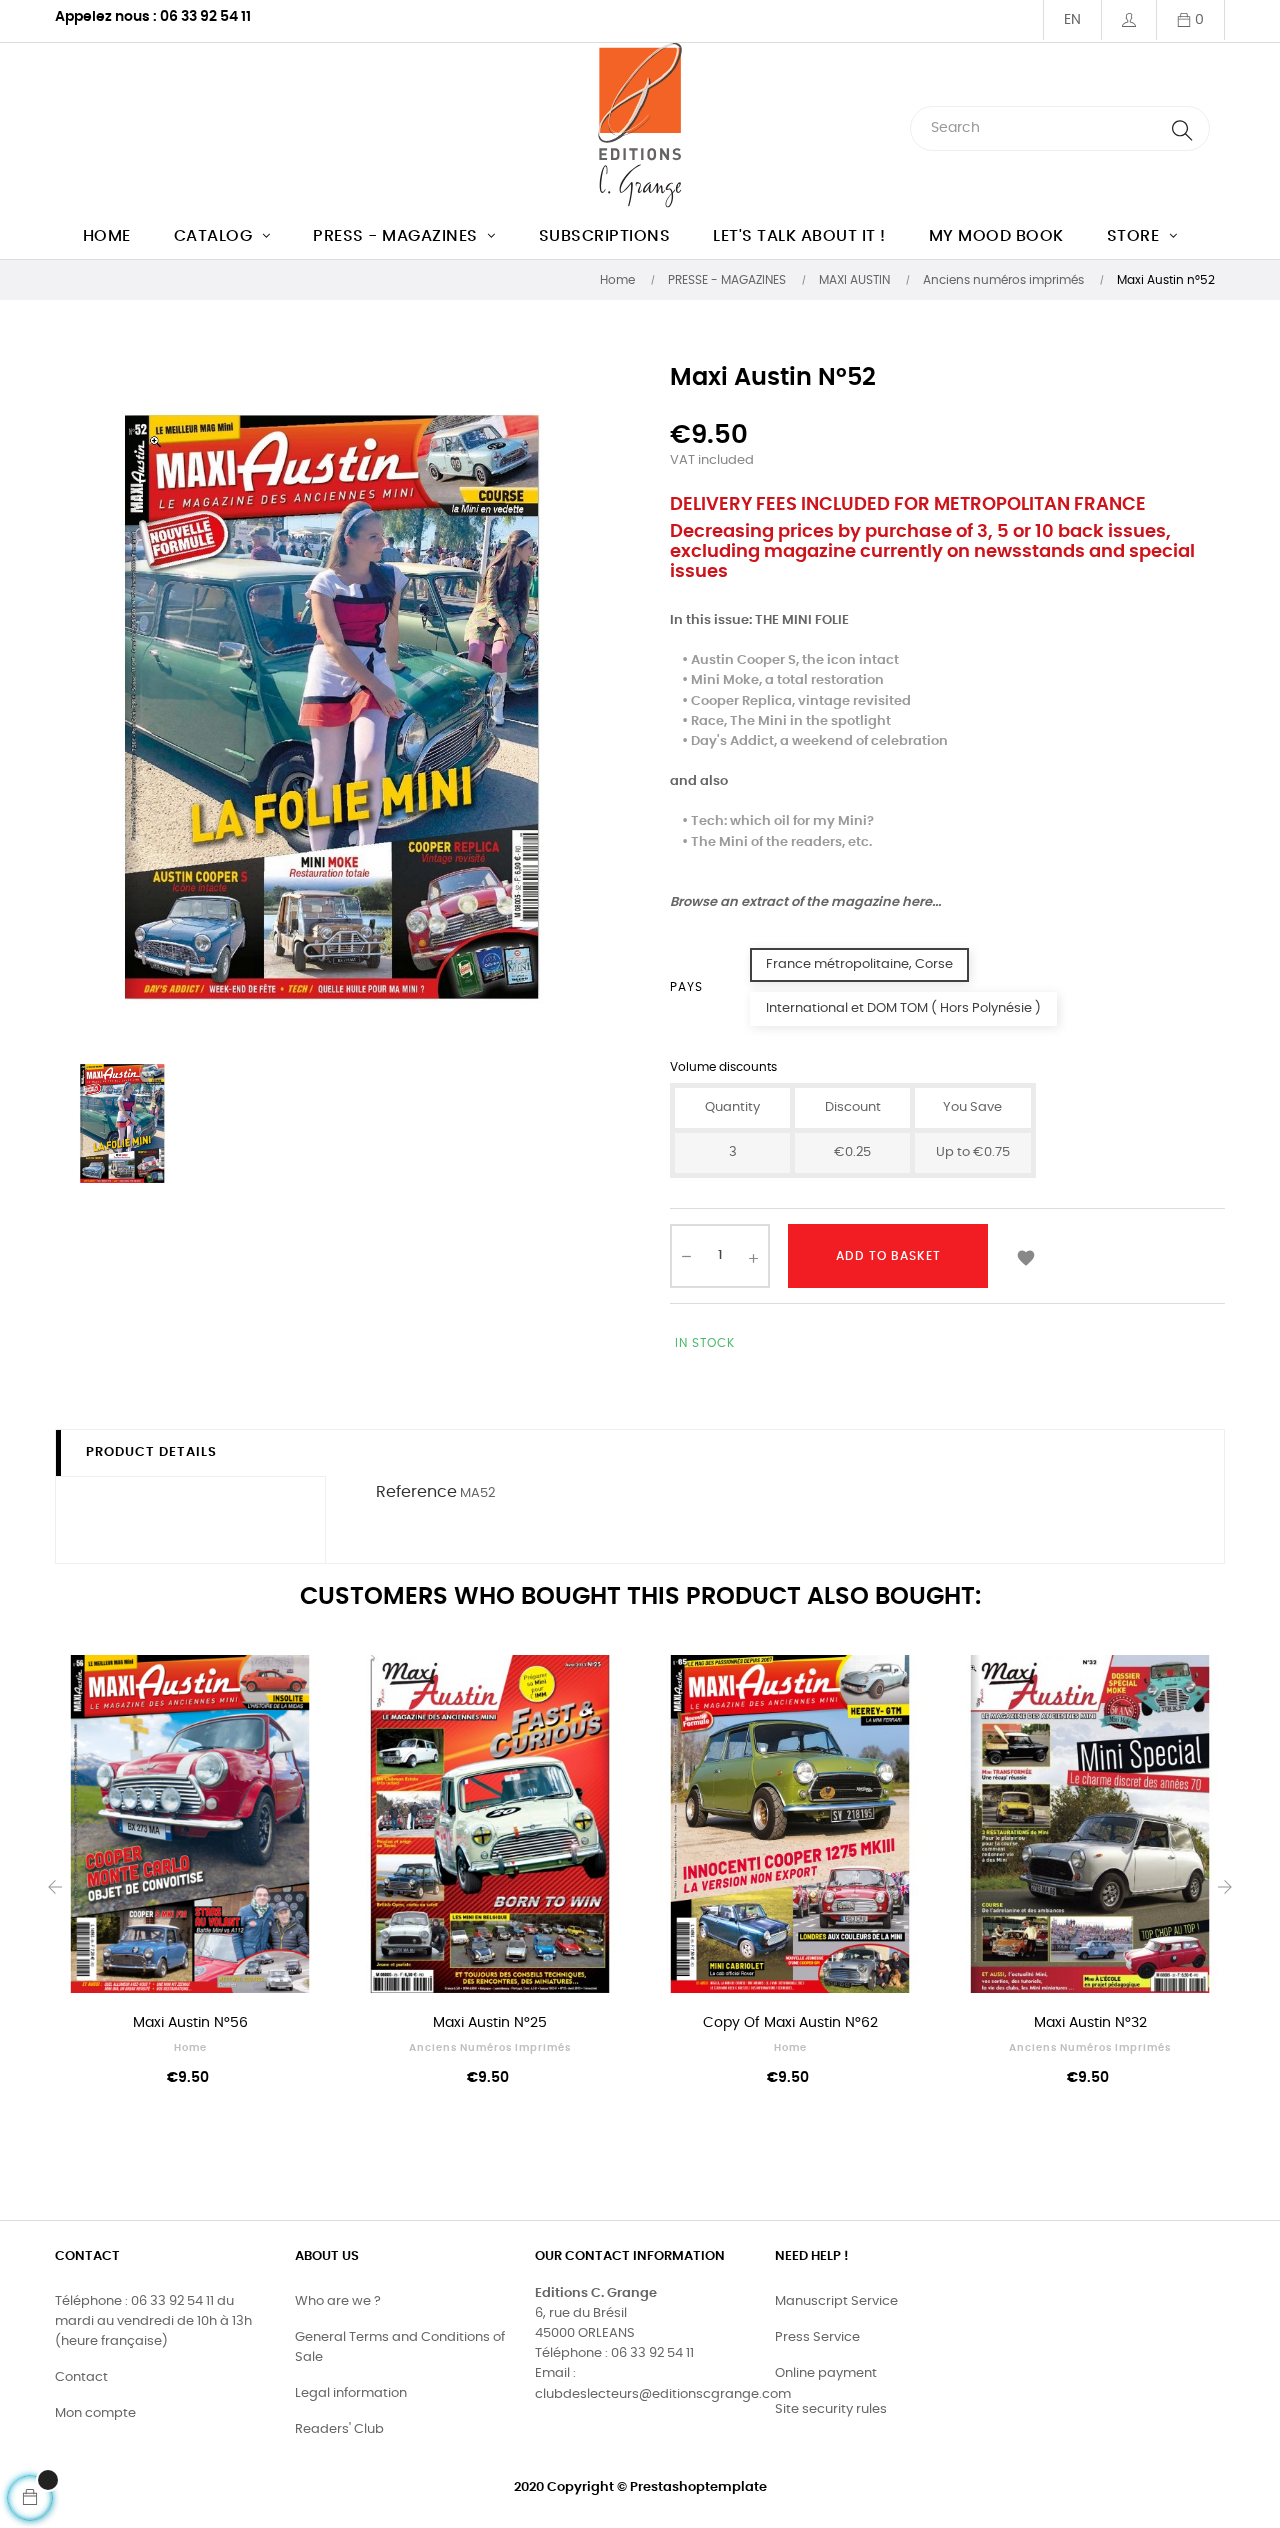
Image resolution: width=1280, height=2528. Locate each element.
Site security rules (831, 2409)
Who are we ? (338, 2301)
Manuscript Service (836, 2301)
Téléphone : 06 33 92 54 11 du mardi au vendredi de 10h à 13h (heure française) (153, 2321)
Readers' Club (339, 2429)
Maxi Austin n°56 (190, 2023)
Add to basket (888, 1256)
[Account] (1128, 20)
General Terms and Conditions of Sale (400, 2347)
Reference (416, 1492)
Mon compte (95, 2413)
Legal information (351, 2393)
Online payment (826, 2373)
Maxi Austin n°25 (490, 2023)
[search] (1182, 128)
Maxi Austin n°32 (1090, 2023)
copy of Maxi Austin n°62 (790, 2023)
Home (190, 2048)
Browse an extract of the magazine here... (805, 902)
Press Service (817, 2337)
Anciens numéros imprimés (490, 2048)
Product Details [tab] (151, 1452)
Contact (81, 2377)
